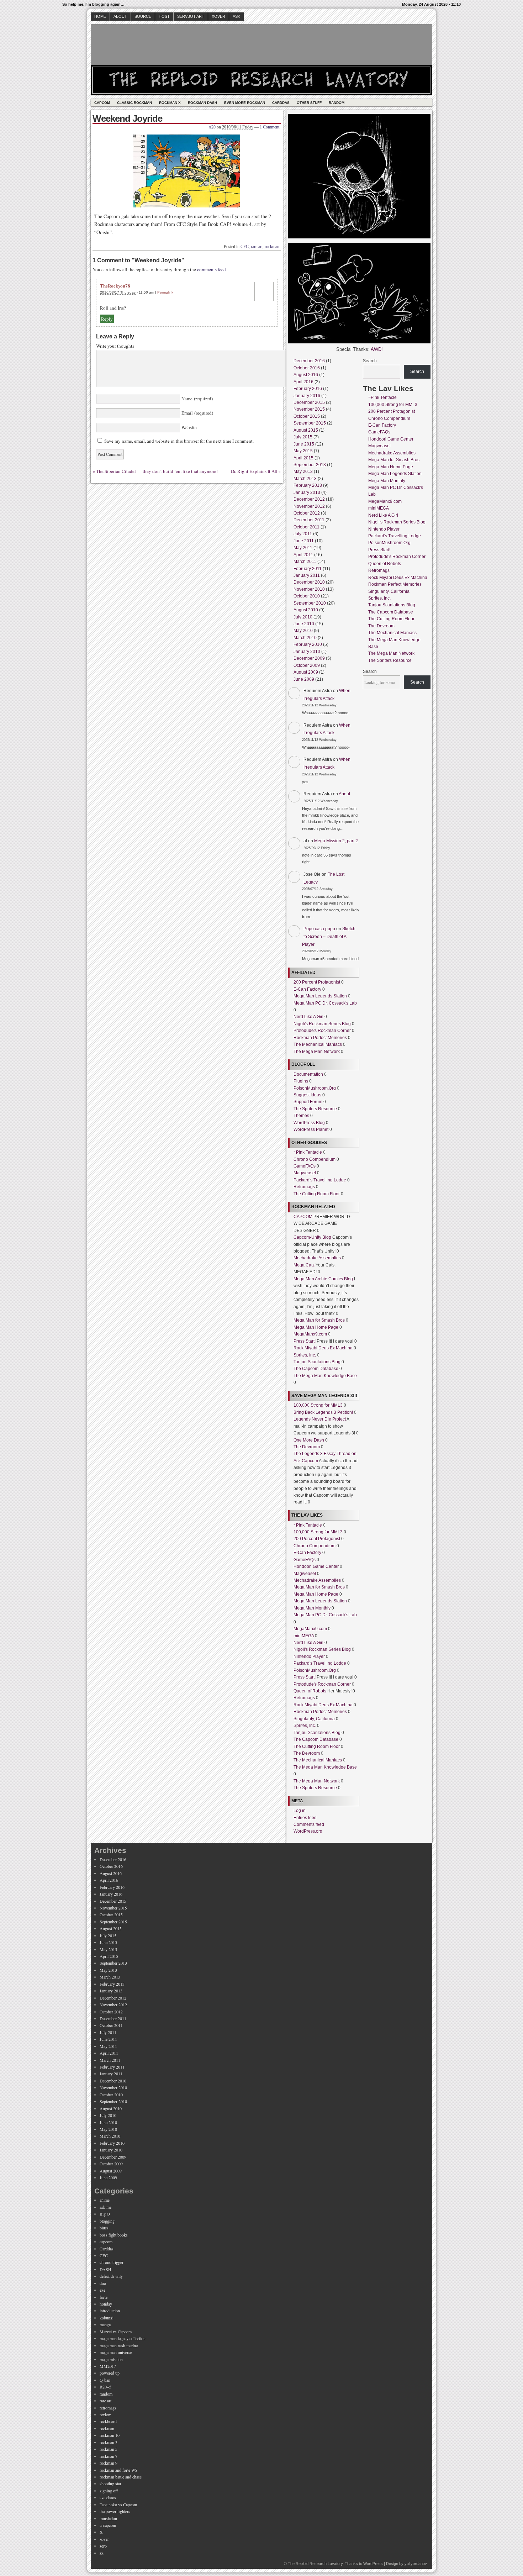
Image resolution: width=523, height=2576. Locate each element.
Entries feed (305, 1818)
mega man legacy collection (123, 2338)
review (105, 2414)
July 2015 (303, 437)
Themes (301, 1116)
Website (188, 427)
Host (164, 16)
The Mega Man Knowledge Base (325, 1376)
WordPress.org (308, 1831)
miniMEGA (304, 1636)
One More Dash (309, 1440)
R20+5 (105, 2387)
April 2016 (303, 382)
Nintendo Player (309, 1656)
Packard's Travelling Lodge (320, 1180)
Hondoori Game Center (316, 1566)
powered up (110, 2373)
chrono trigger (112, 2262)
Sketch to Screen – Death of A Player (329, 936)
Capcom (102, 103)
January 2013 (307, 492)
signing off (109, 2491)
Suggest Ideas (307, 1095)
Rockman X (170, 103)
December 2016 (309, 361)
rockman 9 (109, 2463)
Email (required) (197, 413)
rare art (257, 247)
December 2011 (309, 520)
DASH (105, 2269)
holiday (106, 2304)
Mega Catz (304, 1265)
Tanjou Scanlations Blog (317, 1362)
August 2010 (306, 610)
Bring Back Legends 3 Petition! (323, 1412)
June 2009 (304, 679)
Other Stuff (309, 103)
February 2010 (308, 644)
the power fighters (115, 2511)
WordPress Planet (311, 1129)
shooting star (110, 2483)
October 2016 (307, 368)
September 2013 (310, 465)
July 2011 (303, 534)
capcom (106, 2242)
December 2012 (309, 499)
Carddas (281, 103)
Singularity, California (314, 1719)
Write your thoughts (115, 346)
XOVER (218, 16)
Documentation (308, 1074)
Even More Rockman (245, 103)
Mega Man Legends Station (320, 996)
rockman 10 (110, 2435)
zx (102, 2553)
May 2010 (303, 631)
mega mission (111, 2359)
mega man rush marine (119, 2345)
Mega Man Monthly (312, 1608)
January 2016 (307, 396)
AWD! (377, 349)
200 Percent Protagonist (317, 982)
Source (143, 16)
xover (104, 2539)
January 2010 (307, 652)
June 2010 (304, 624)
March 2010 (305, 638)
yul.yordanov (416, 2564)
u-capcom (108, 2525)
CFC (245, 247)
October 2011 (307, 527)
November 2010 (309, 589)
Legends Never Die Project (320, 1419)
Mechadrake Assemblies (317, 1258)
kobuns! (107, 2318)
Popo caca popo (319, 929)
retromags (108, 2408)
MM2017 (108, 2366)
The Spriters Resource (315, 1109)
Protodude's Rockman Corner (322, 1031)
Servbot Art (191, 16)
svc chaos (108, 2497)
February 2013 (308, 485)
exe (102, 2290)
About (120, 16)
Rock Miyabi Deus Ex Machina (323, 1348)
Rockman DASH (202, 103)
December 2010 (309, 582)
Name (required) (196, 399)
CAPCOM (303, 1217)
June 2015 (304, 444)
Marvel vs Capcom (116, 2332)
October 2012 (307, 513)
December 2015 (309, 402)
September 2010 (310, 603)
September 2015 (310, 423)
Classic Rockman (134, 103)
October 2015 (307, 416)
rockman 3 (109, 2442)
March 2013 (305, 479)
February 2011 (308, 569)
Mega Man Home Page (316, 1327)
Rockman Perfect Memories (320, 1038)
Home (100, 16)
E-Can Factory (307, 989)
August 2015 (306, 430)
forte (104, 2297)
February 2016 (308, 389)
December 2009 (309, 658)
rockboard (108, 2421)
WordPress (373, 2564)
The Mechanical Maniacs (318, 1044)
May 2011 (303, 548)
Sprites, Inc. (305, 1355)
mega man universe (116, 2352)
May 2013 (303, 472)
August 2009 (306, 672)
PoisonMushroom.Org (315, 1088)
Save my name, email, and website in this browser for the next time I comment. (179, 441)
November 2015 (309, 409)
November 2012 (309, 506)
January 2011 (307, 575)
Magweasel (305, 1173)
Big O (105, 2214)
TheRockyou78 (115, 286)
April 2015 (303, 458)
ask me (105, 2207)
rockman (272, 247)
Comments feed (309, 1824)
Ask (236, 16)
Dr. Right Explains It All (254, 471)
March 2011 (305, 562)
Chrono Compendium (315, 1159)
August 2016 (306, 375)
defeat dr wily (111, 2276)
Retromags (304, 1187)
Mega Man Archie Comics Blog (323, 1279)
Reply (107, 319)
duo (103, 2283)
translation (108, 2518)
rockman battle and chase (121, 2477)
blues (104, 2228)
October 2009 (307, 665)
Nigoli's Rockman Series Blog (322, 1024)
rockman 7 (109, 2456)
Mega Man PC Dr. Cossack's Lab (325, 1003)
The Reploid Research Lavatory (315, 2564)
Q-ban (105, 2380)
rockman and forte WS (119, 2470)
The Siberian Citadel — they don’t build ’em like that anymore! (157, 471)
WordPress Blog (309, 1123)
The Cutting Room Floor (317, 1194)
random (106, 2394)
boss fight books (114, 2235)
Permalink (165, 292)
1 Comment (270, 127)
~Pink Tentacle (308, 1152)
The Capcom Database (316, 1369)
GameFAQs (305, 1166)
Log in (300, 1811)
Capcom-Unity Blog (312, 1237)
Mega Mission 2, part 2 (336, 841)
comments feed (212, 269)
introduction (110, 2311)
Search (370, 361)
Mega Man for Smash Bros (319, 1320)
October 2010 (307, 596)
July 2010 (303, 617)
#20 (212, 127)
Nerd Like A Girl (308, 1017)
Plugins (301, 1081)
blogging (107, 2221)
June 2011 (304, 541)
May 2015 (303, 451)
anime (105, 2200)
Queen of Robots (310, 1691)
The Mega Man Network (317, 1052)
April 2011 (303, 555)
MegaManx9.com (310, 1334)
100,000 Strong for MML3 (318, 1405)
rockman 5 (109, 2449)
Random (337, 103)
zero (103, 2546)
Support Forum (308, 1102)
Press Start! (305, 1341)
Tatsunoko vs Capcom (118, 2504)
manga (105, 2324)
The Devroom (307, 1447)
